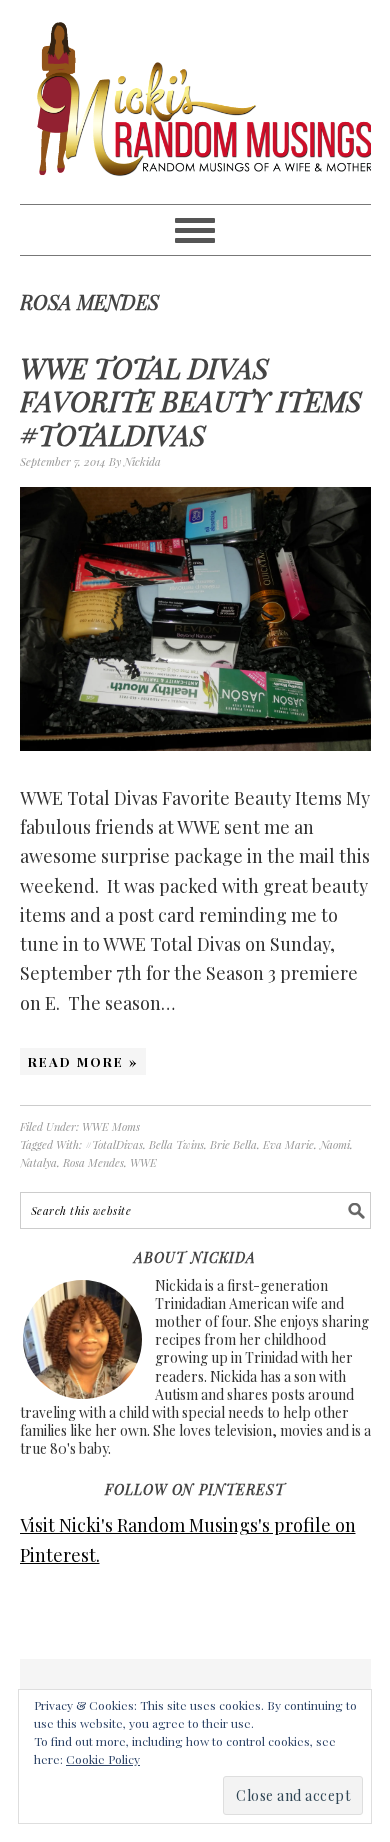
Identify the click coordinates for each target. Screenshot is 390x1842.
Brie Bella (233, 1144)
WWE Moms (111, 1126)
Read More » (83, 1061)
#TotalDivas (114, 1144)
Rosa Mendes (93, 1162)
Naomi (335, 1144)
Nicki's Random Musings (195, 102)
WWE (143, 1162)
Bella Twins (176, 1144)
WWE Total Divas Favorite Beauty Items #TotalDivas (191, 401)
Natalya (38, 1162)
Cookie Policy (103, 1759)
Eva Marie (288, 1144)
